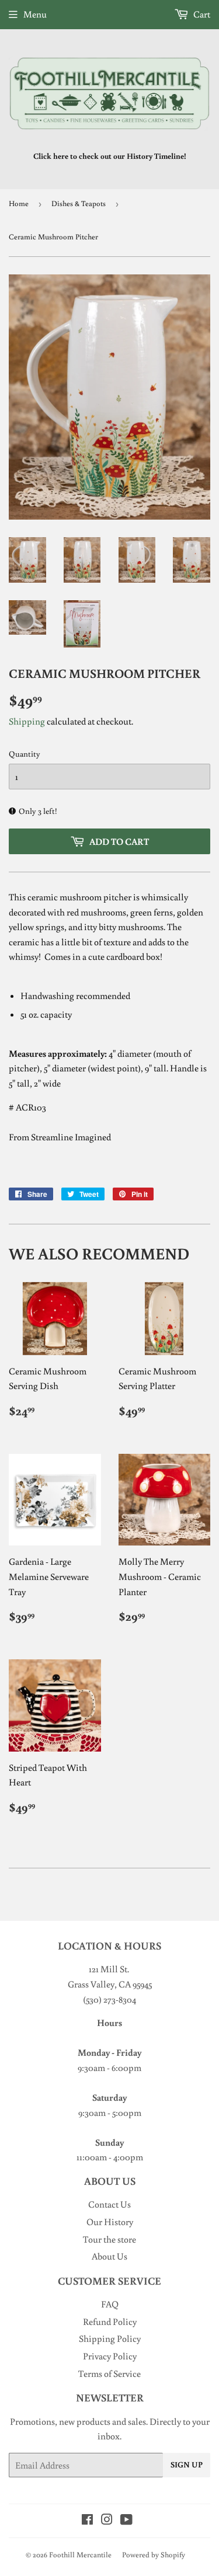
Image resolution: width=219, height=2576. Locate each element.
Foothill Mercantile (80, 2555)
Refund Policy (110, 2321)
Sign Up (187, 2464)
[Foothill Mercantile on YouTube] (126, 2521)
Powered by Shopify (154, 2555)
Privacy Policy (110, 2356)
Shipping (27, 721)
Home (19, 203)
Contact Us (109, 2204)
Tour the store (109, 2239)
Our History (110, 2222)
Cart (201, 14)
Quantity (25, 754)
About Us (109, 2256)
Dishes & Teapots (79, 203)
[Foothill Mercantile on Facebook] (87, 2521)
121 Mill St (108, 1969)
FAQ (110, 2304)
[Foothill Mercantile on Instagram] (107, 2521)
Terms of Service (109, 2373)
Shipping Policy (110, 2338)
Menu (35, 14)
